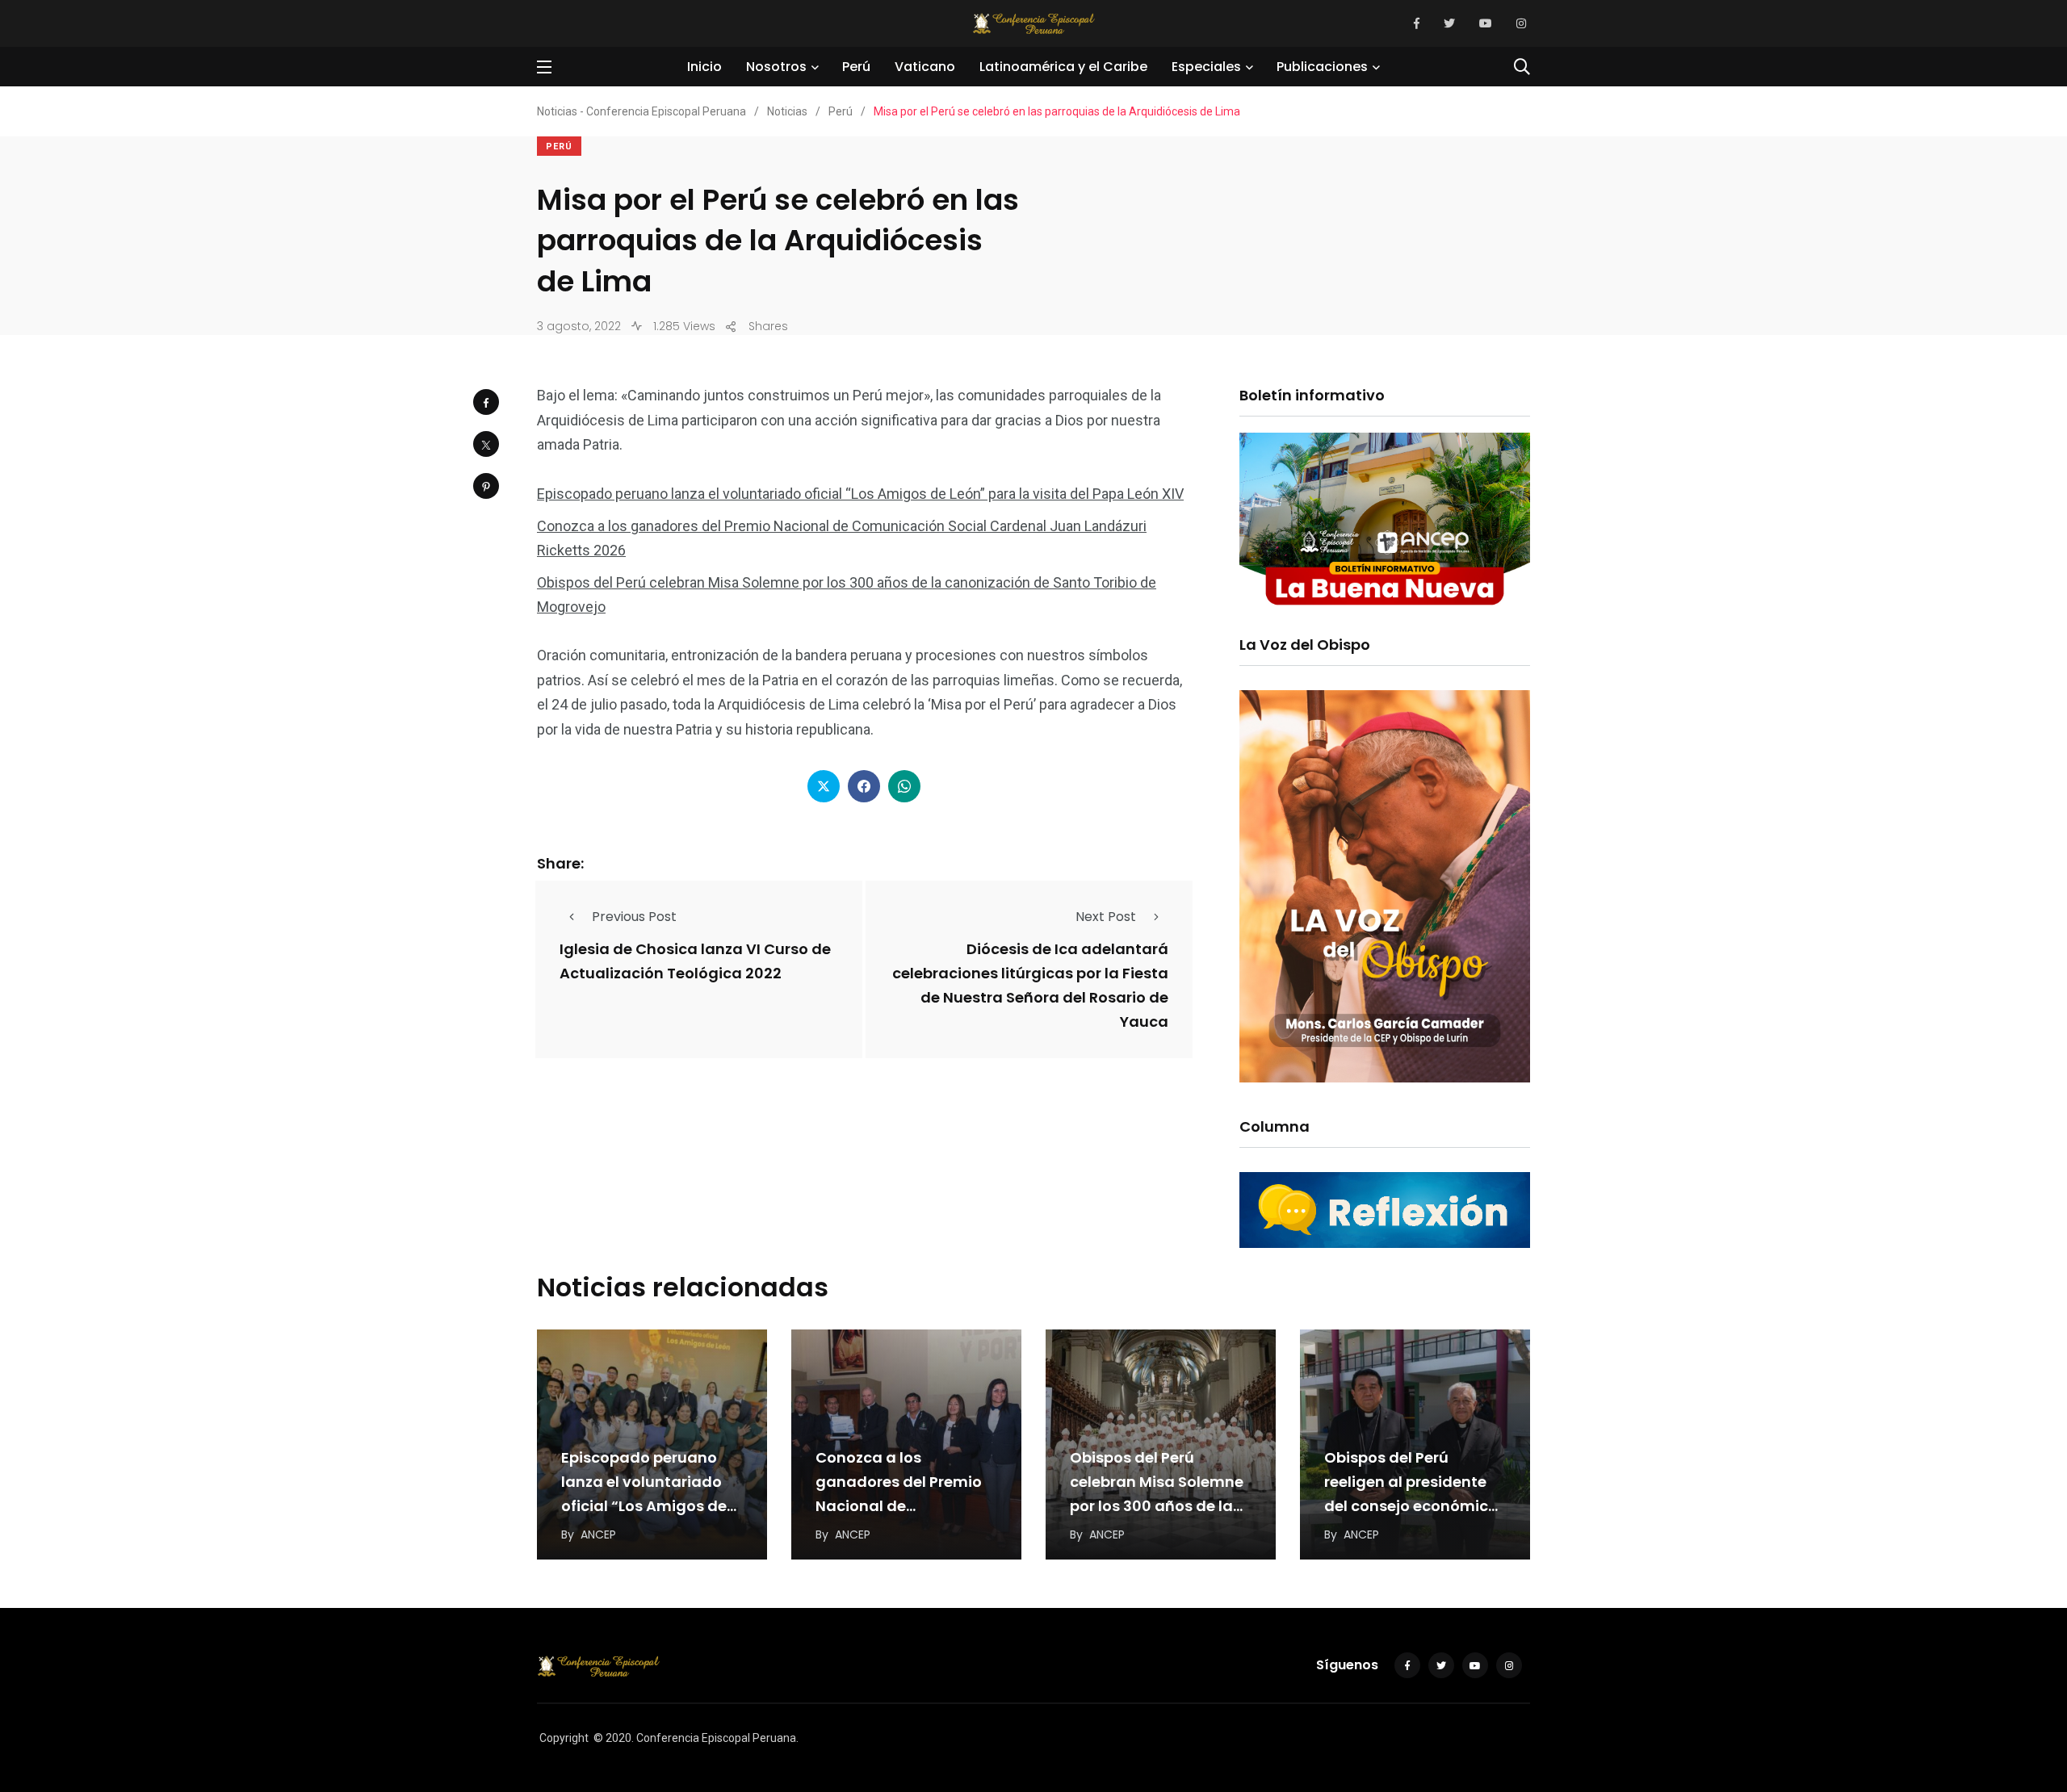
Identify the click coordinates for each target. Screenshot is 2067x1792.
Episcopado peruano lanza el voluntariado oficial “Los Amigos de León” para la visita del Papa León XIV (860, 494)
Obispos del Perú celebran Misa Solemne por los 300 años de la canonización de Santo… (1157, 1506)
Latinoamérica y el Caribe (1063, 67)
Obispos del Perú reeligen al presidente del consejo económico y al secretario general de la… (1411, 1506)
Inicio (704, 67)
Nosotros (776, 67)
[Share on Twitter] (486, 444)
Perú (856, 67)
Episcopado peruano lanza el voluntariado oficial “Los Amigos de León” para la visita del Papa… (647, 1506)
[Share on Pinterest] (486, 486)
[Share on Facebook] (486, 402)
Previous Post (634, 917)
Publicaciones (1322, 67)
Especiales (1206, 67)
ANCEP (598, 1535)
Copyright (564, 1738)
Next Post (1106, 917)
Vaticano (925, 67)
